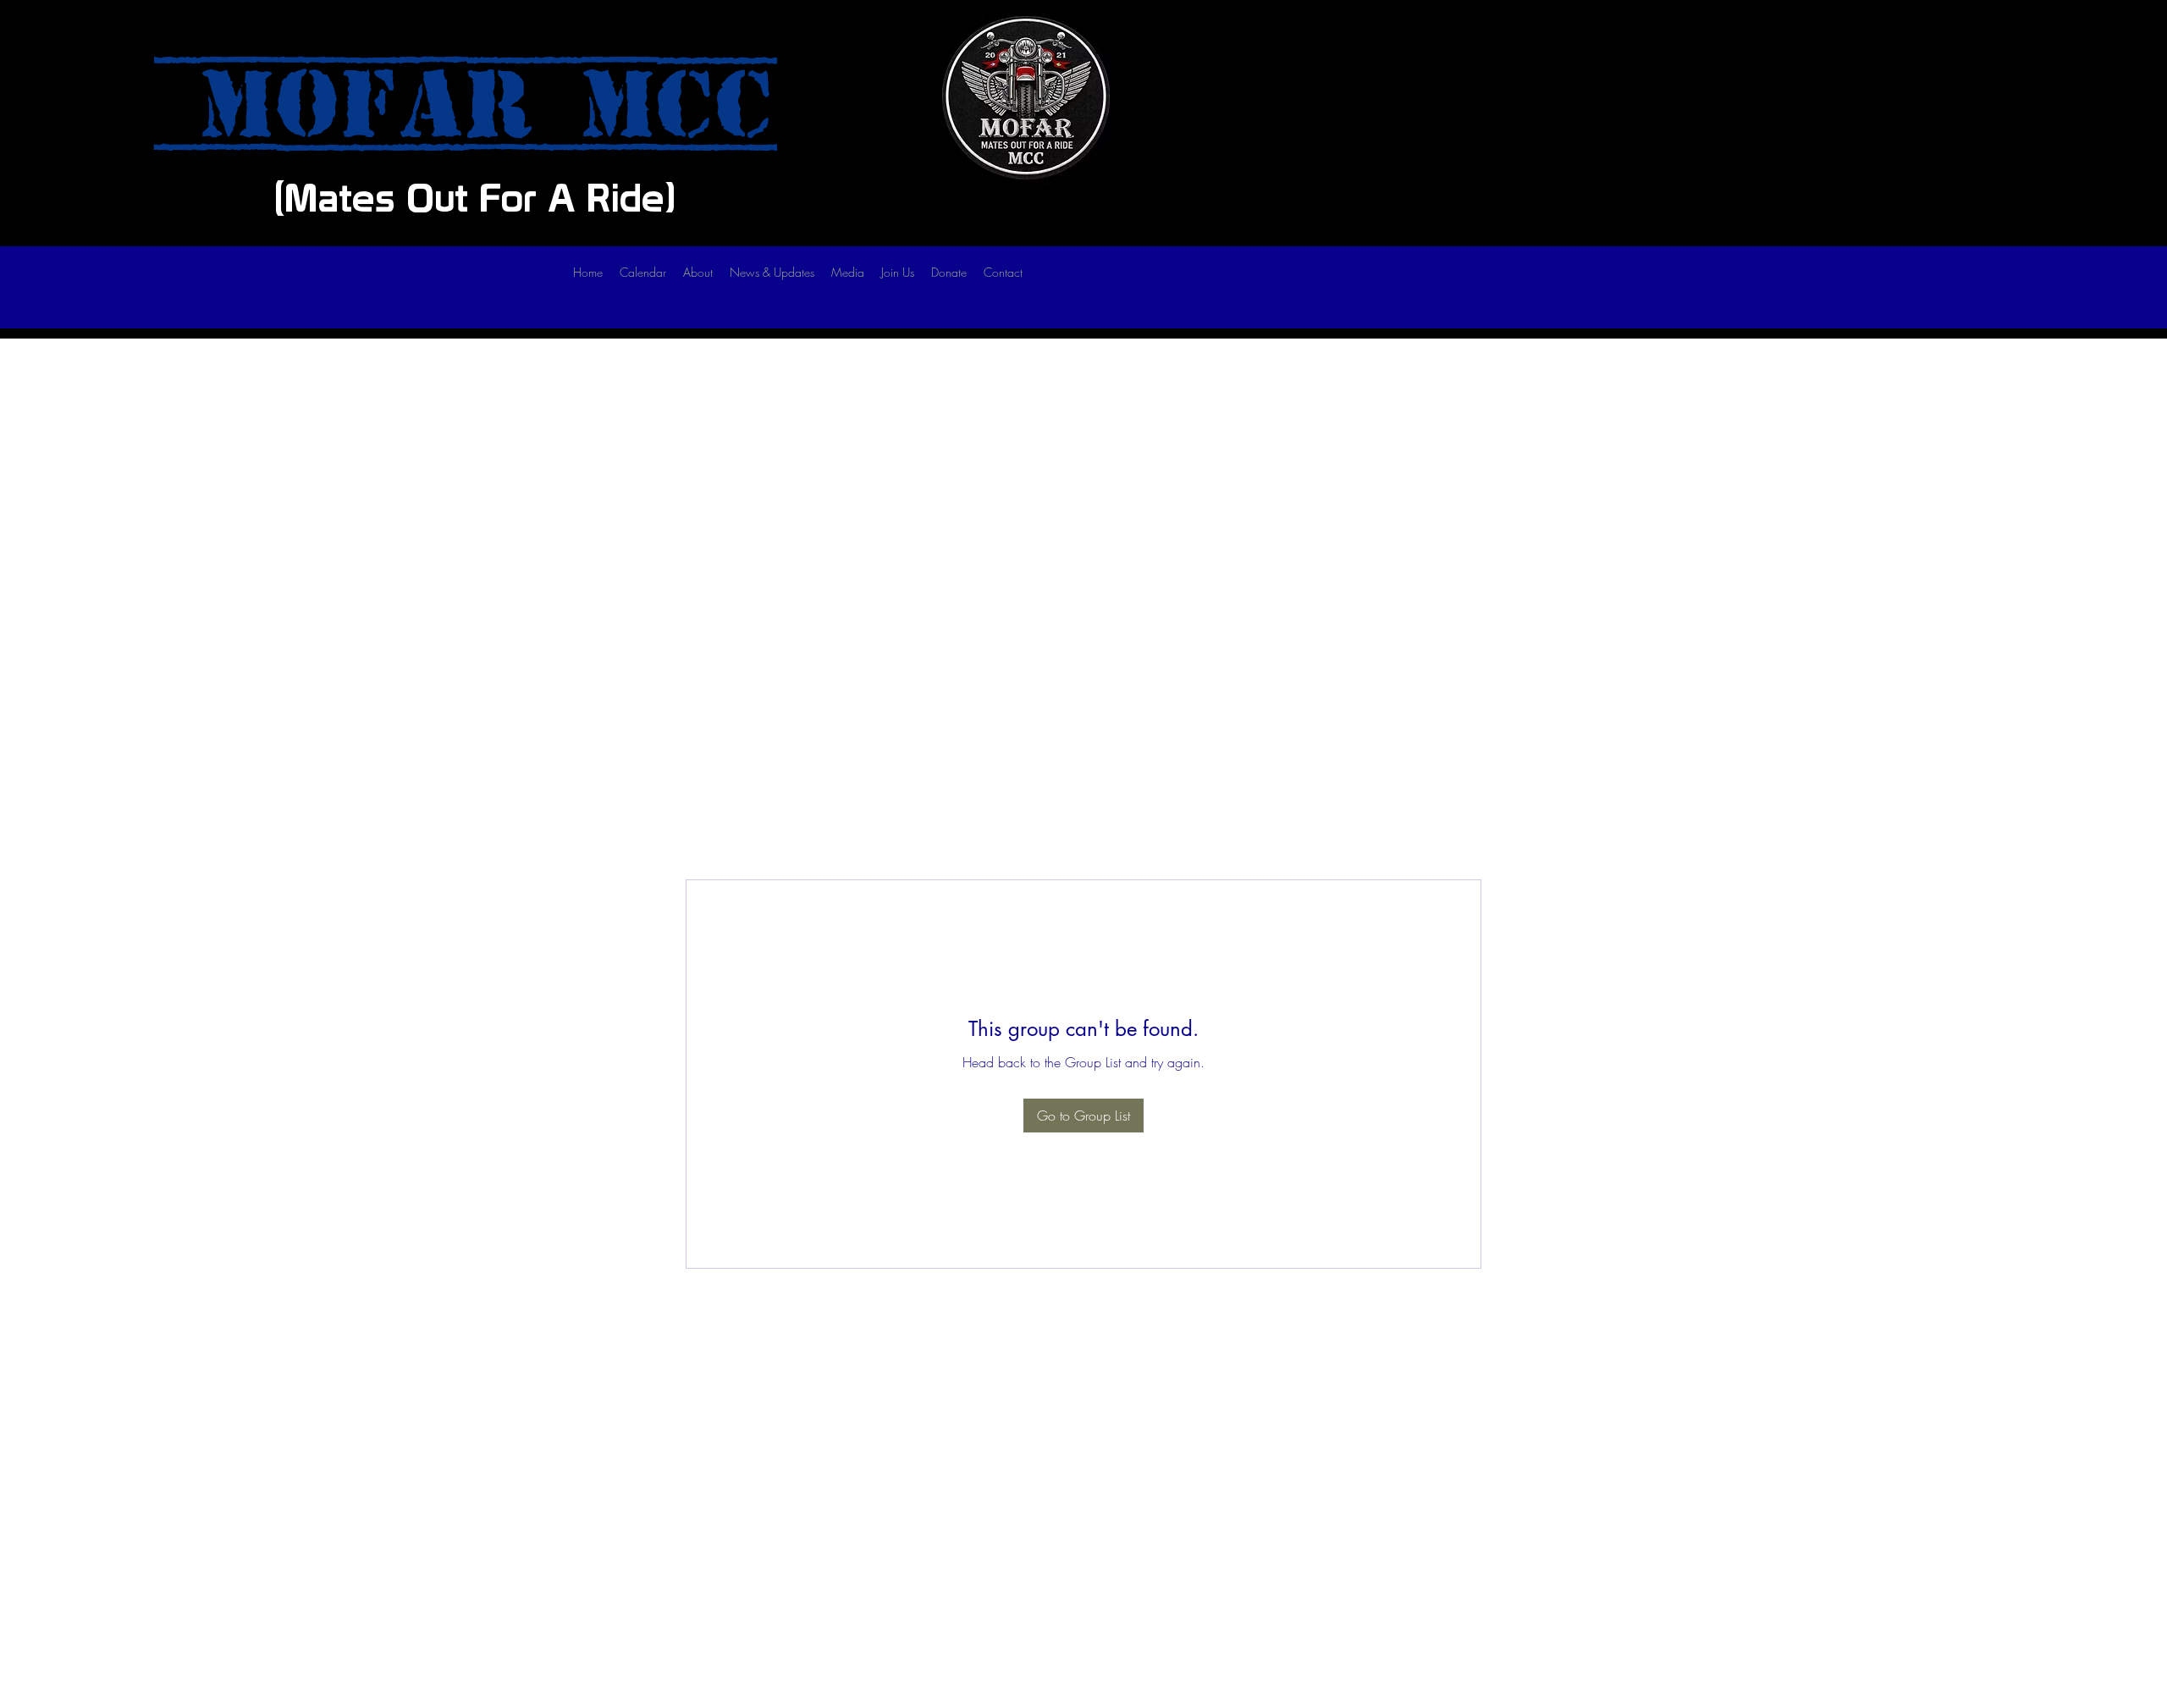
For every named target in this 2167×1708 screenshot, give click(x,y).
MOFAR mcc (466, 105)
